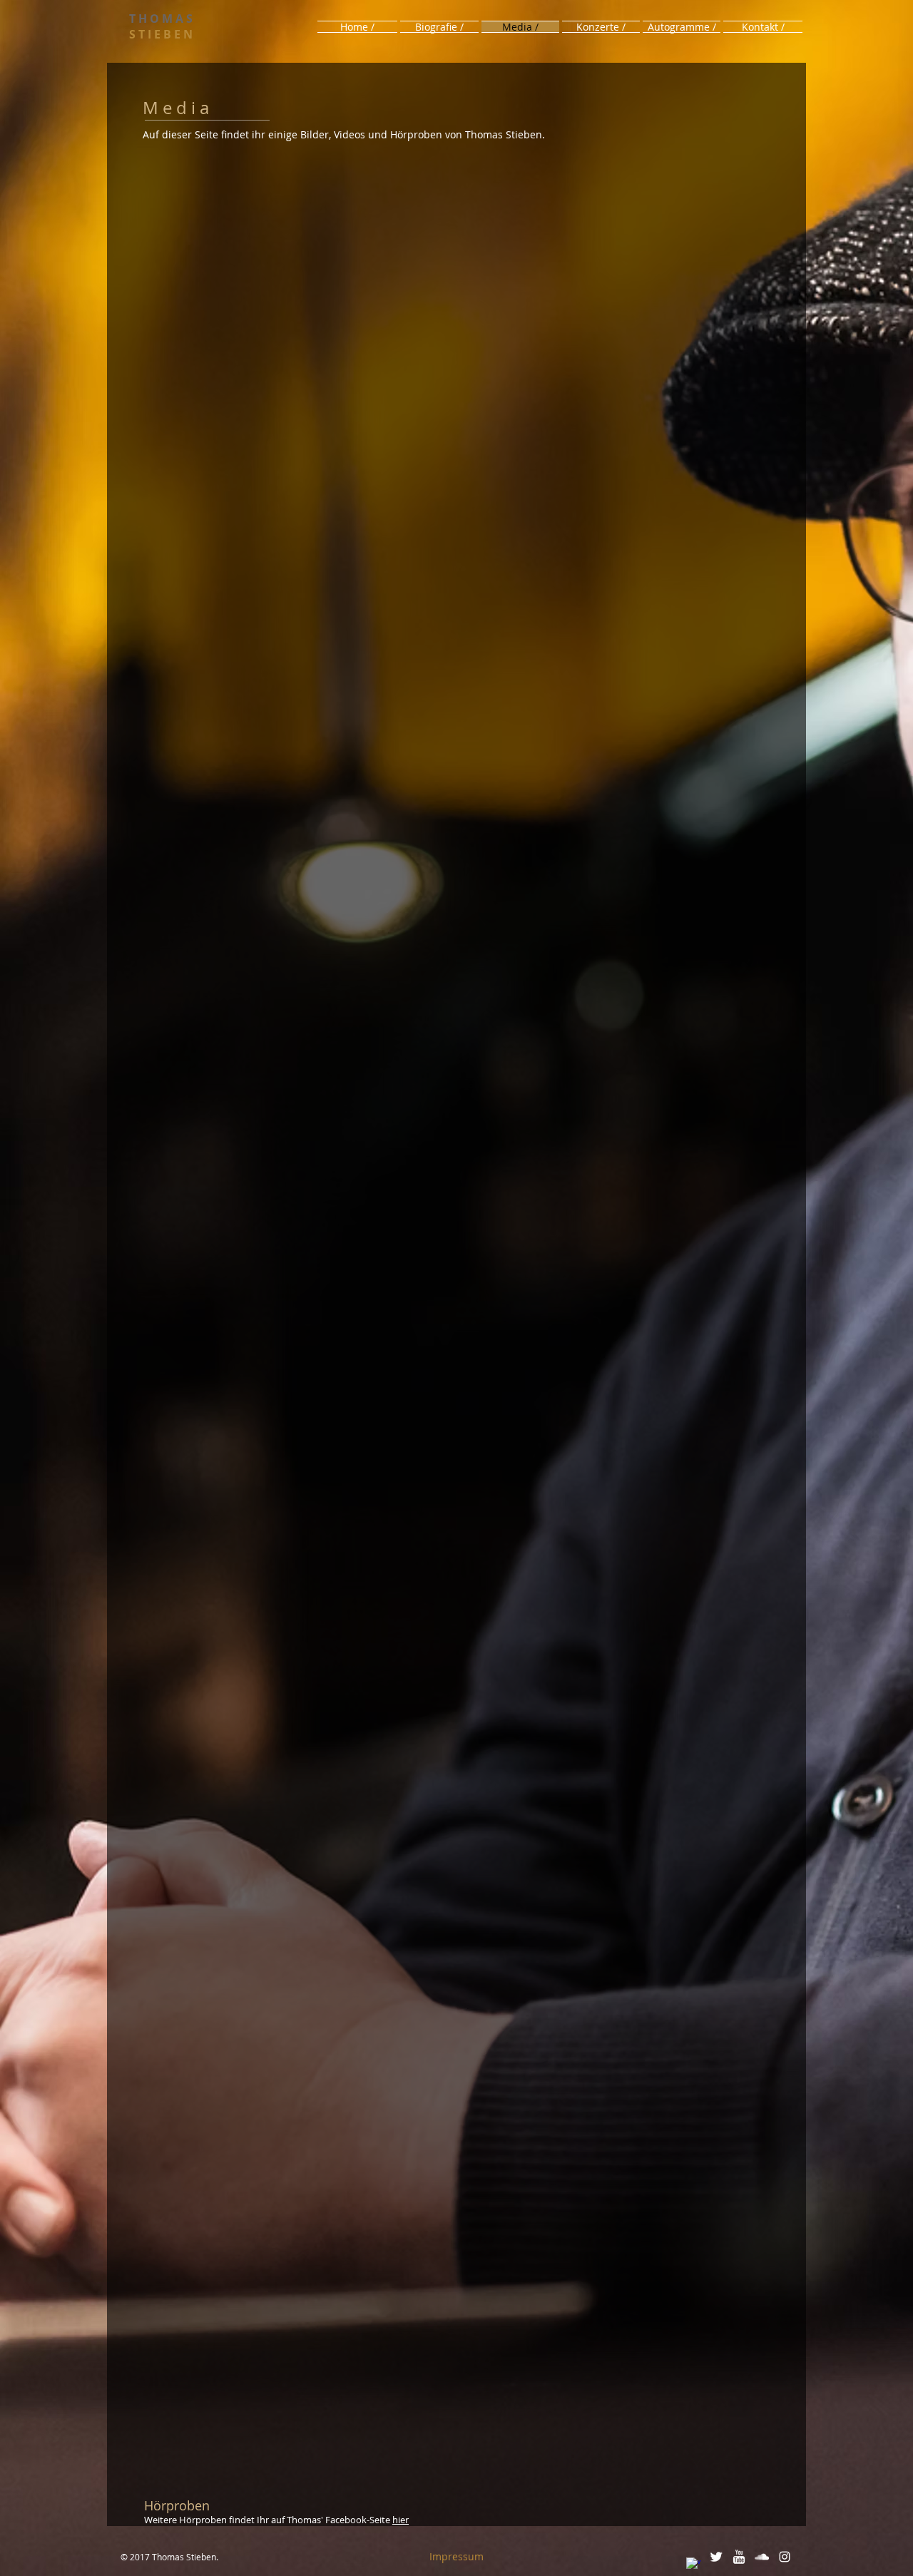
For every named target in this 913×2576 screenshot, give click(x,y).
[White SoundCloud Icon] (762, 2557)
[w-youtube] (739, 2557)
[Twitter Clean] (716, 2557)
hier (401, 2520)
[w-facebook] (693, 2565)
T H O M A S (161, 19)
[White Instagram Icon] (785, 2557)
